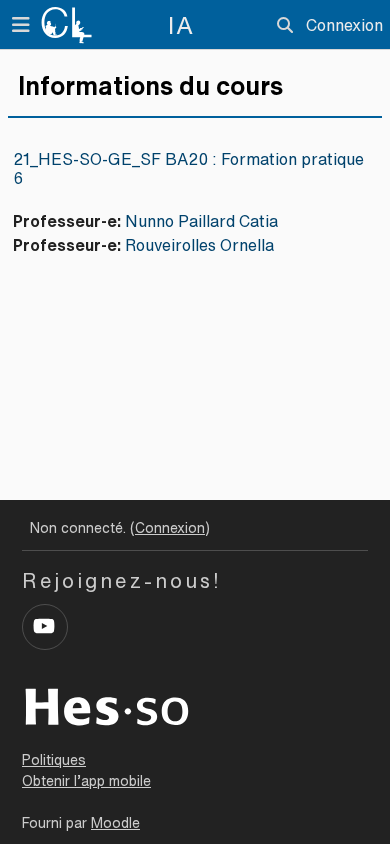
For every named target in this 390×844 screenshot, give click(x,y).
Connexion (344, 25)
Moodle (115, 823)
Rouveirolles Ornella (199, 245)
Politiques (54, 760)
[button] (285, 25)
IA (181, 25)
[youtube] (45, 627)
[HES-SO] (107, 705)
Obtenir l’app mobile (86, 781)
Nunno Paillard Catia (201, 221)
